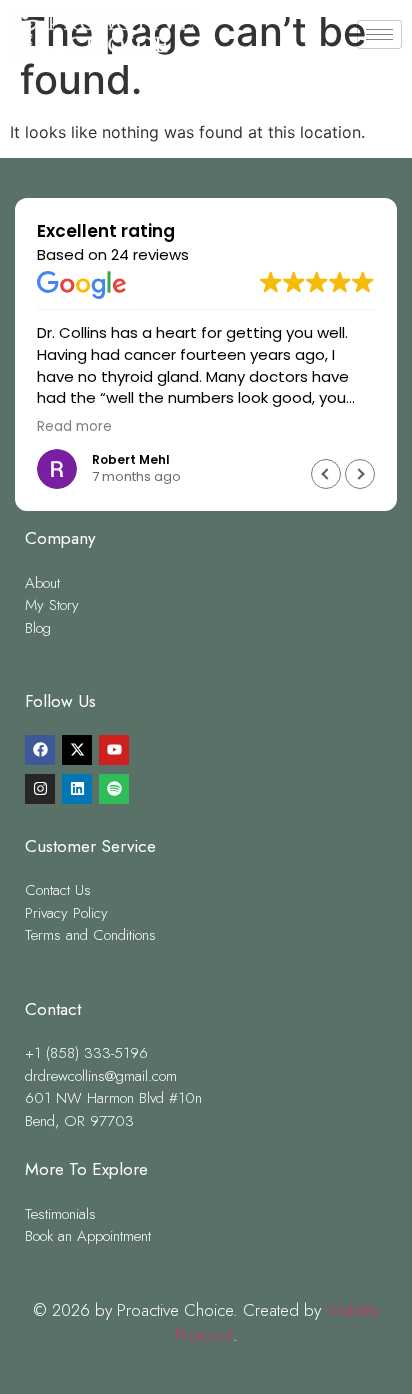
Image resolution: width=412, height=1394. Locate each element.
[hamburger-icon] (379, 34)
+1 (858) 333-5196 (206, 91)
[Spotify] (114, 789)
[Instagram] (40, 789)
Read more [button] (74, 427)
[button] (360, 474)
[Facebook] (40, 750)
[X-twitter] (77, 750)
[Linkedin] (77, 789)
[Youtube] (114, 750)
